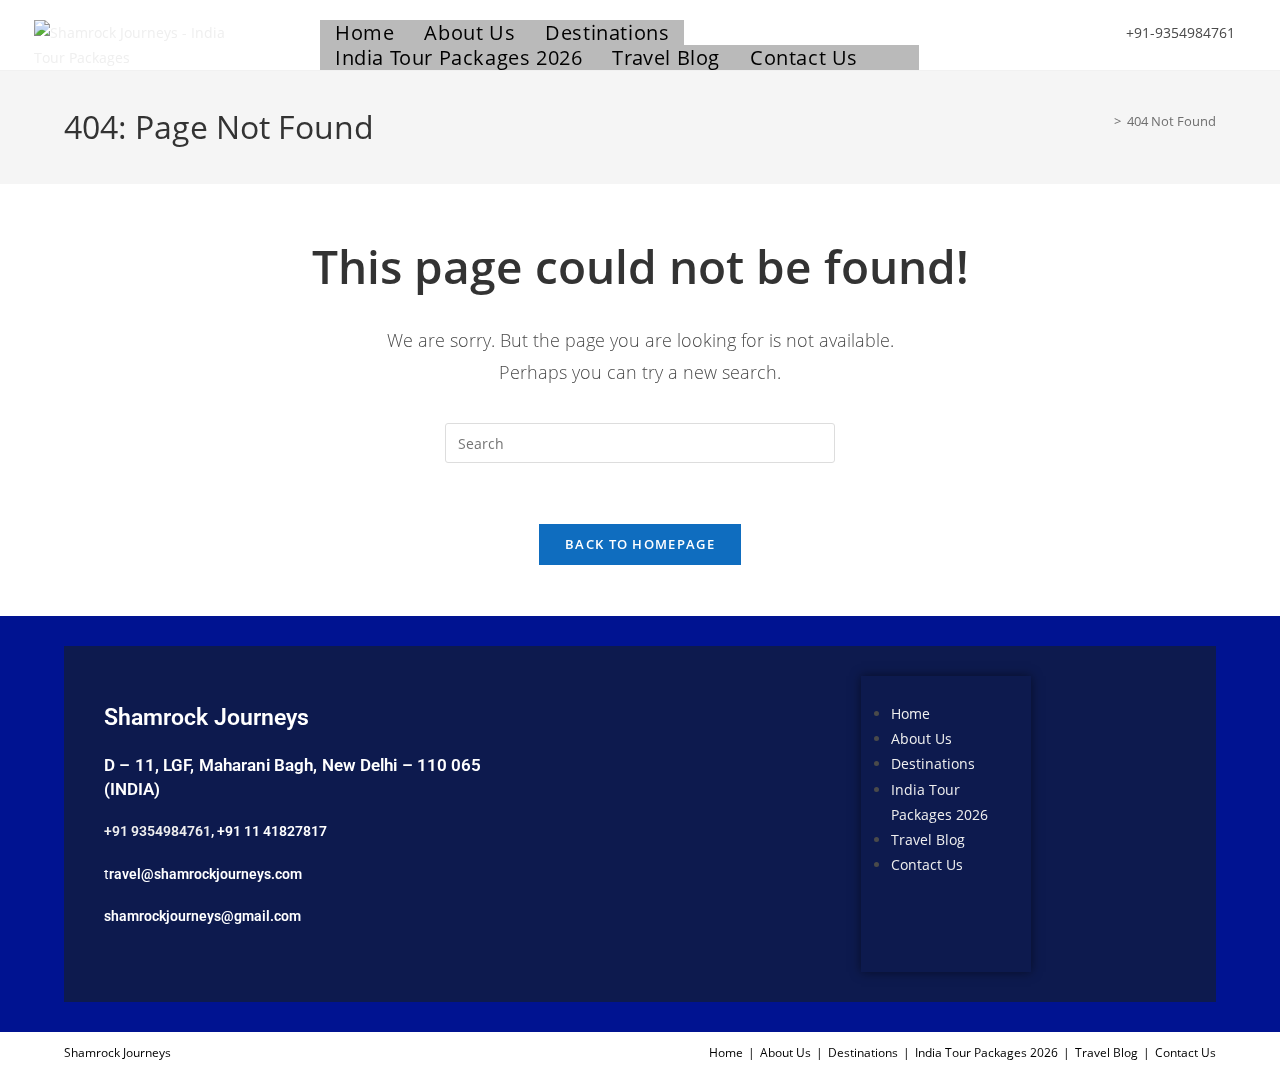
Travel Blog (928, 839)
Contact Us (927, 864)
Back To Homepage (640, 544)
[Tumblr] (1079, 878)
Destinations (933, 764)
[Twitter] (1138, 764)
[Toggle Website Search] (896, 57)
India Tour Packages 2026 (986, 1052)
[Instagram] (1079, 821)
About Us (921, 739)
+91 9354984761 (157, 831)
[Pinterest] (1138, 878)
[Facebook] (1079, 764)
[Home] (1103, 121)
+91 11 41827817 (272, 831)
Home (910, 713)
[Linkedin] (1138, 821)
